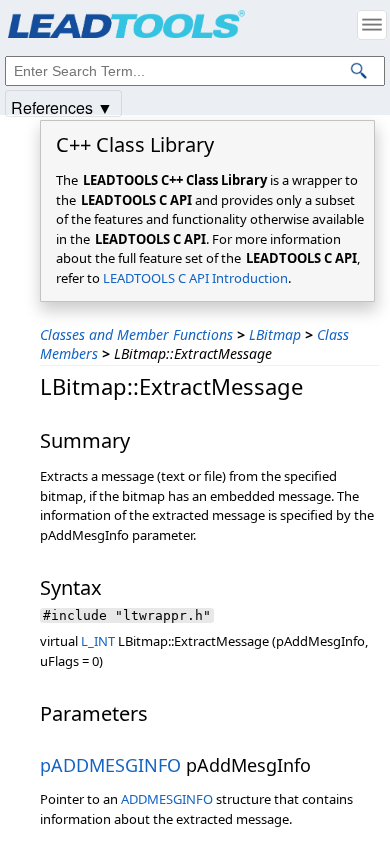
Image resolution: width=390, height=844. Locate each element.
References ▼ (62, 106)
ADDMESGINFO (167, 799)
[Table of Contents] (372, 25)
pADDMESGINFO (110, 765)
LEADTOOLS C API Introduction (195, 278)
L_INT (98, 641)
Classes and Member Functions (136, 334)
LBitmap (275, 334)
